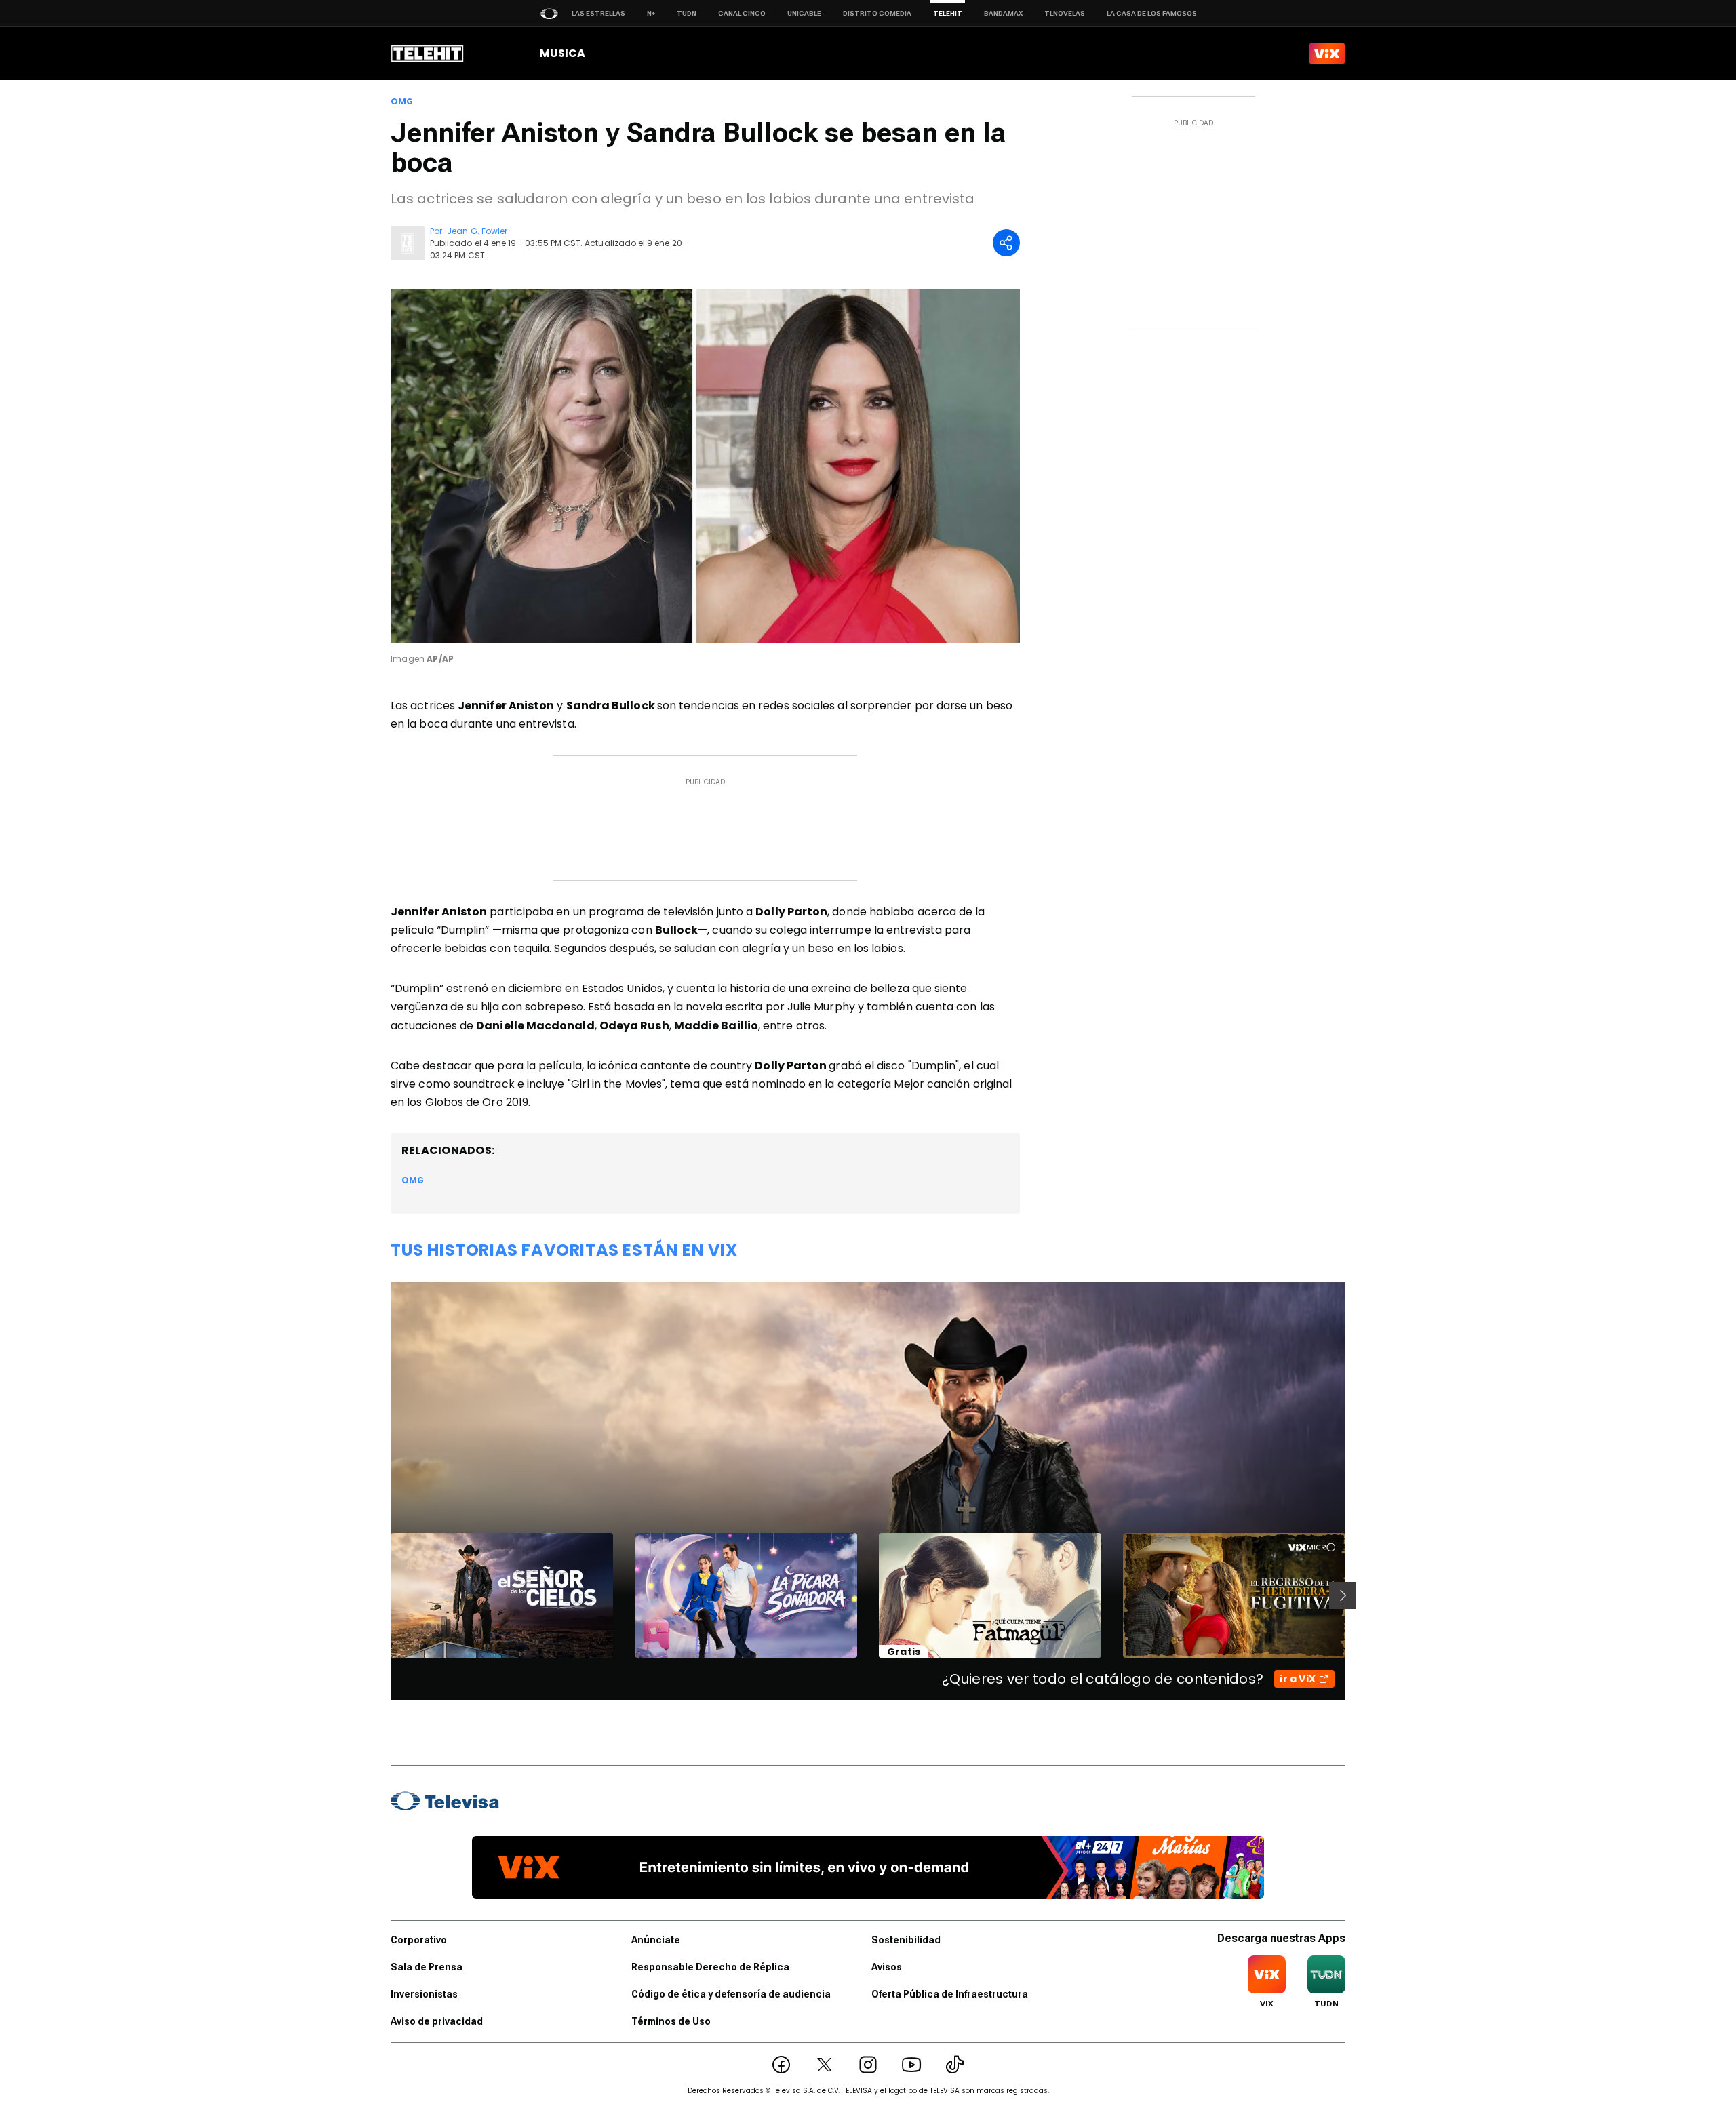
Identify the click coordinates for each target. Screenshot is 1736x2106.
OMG (402, 102)
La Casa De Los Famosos (1152, 13)
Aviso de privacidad (437, 2021)
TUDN (687, 13)
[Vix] (1327, 54)
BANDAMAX (1003, 13)
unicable (804, 13)
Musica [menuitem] (563, 53)
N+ (651, 13)
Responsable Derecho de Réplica (710, 1967)
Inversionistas (424, 1994)
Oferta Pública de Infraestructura (950, 1994)
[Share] (1006, 243)
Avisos (887, 1967)
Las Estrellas (598, 13)
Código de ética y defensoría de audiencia (731, 1994)
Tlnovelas (1065, 13)
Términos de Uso (671, 2021)
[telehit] (428, 54)
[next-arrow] (1343, 1595)
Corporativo (419, 1940)
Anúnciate (656, 1940)
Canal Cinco (742, 13)
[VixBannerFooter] (868, 1867)
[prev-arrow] (382, 1595)
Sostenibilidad (906, 1940)
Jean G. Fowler (477, 231)
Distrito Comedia (877, 13)
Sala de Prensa (427, 1967)
